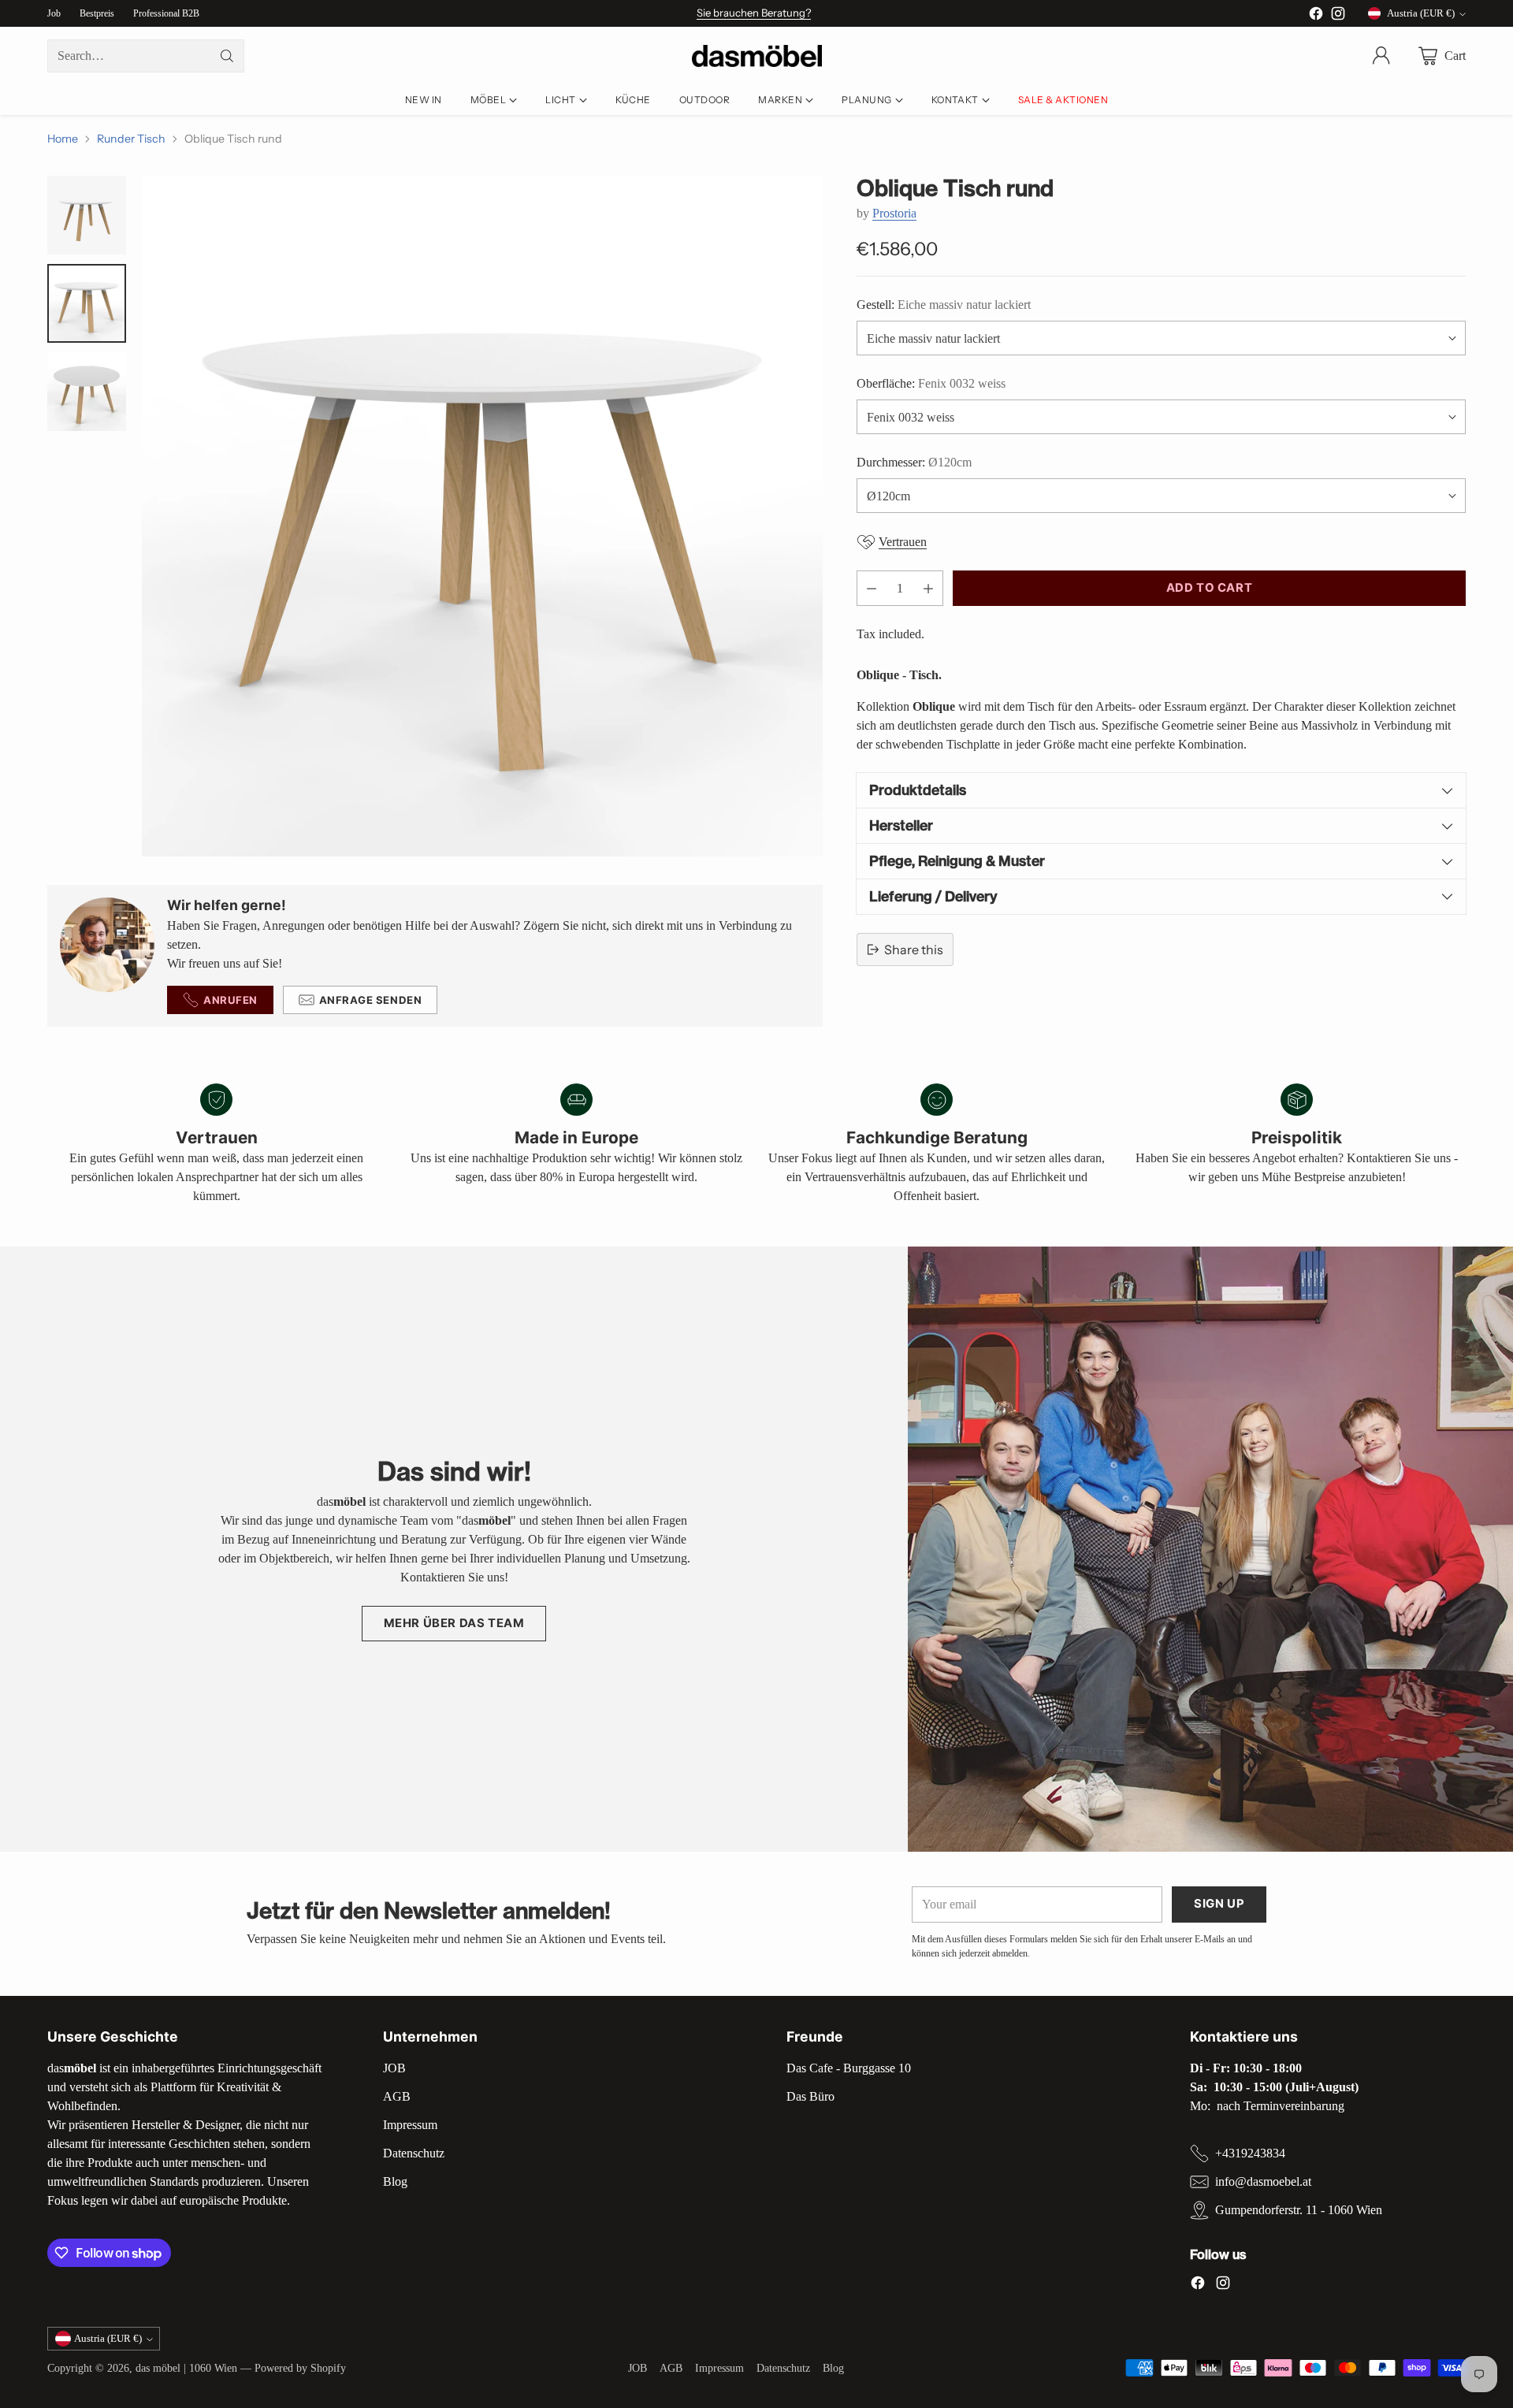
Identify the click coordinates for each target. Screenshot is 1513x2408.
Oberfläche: (931, 383)
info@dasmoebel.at (1263, 2181)
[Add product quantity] (928, 588)
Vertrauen (903, 542)
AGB (397, 2096)
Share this (914, 949)
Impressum (410, 2125)
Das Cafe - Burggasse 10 (849, 2068)
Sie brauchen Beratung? (754, 13)
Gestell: (944, 305)
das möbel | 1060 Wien (186, 2368)
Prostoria (894, 213)
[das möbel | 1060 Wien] (757, 56)
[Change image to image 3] (87, 392)
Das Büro (810, 2096)
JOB (394, 2068)
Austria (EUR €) (1421, 13)
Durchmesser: (914, 462)
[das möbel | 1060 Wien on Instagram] (1338, 16)
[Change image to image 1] (87, 215)
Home (63, 139)
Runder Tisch (131, 139)
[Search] (227, 56)
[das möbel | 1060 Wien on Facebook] (1316, 16)
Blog (395, 2181)
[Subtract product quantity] (872, 588)
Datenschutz (414, 2153)
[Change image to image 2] (87, 303)
